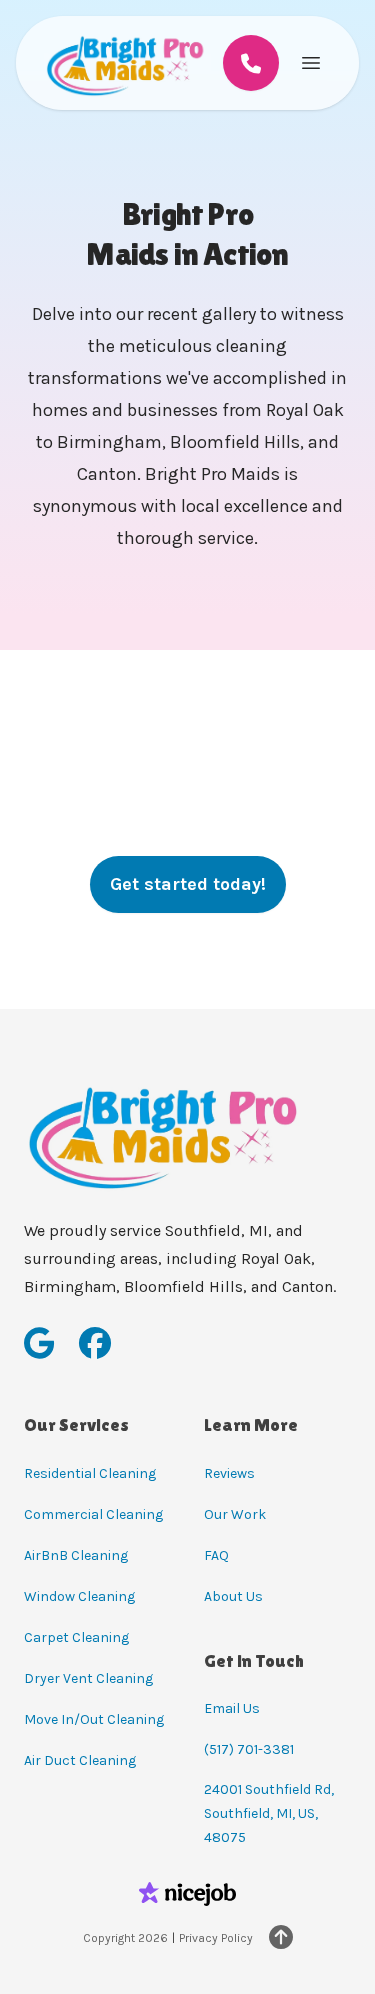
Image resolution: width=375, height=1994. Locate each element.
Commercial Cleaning (93, 1514)
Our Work (235, 1514)
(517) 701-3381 (249, 1749)
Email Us (232, 1708)
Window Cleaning (79, 1596)
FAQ (216, 1555)
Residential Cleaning (90, 1473)
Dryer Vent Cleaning (88, 1678)
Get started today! (188, 884)
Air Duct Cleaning (80, 1760)
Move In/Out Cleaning (94, 1719)
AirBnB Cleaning (76, 1555)
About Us (233, 1596)
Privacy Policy (216, 1938)
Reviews (229, 1473)
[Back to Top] (281, 1938)
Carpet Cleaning (76, 1637)
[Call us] (251, 63)
